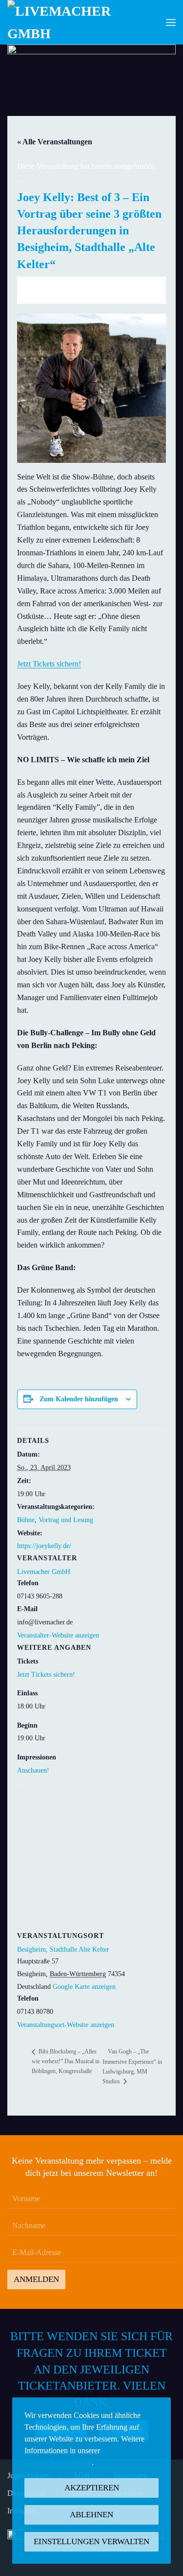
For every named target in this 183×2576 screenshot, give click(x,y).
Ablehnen (91, 2515)
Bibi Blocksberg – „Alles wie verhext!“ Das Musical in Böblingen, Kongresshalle (66, 2061)
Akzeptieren (92, 2488)
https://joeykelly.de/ (44, 1546)
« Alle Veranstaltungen (55, 142)
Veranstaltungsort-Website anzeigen (66, 2025)
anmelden (36, 2279)
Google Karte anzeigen (84, 1987)
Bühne (26, 1520)
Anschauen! (33, 1770)
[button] (171, 22)
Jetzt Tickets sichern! (49, 664)
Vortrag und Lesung (66, 1520)
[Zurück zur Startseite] (66, 22)
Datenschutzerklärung (58, 2462)
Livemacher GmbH (44, 1572)
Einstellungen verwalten (91, 2542)
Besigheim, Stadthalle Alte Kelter (63, 1949)
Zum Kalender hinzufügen (79, 1399)
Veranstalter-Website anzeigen (58, 1635)
